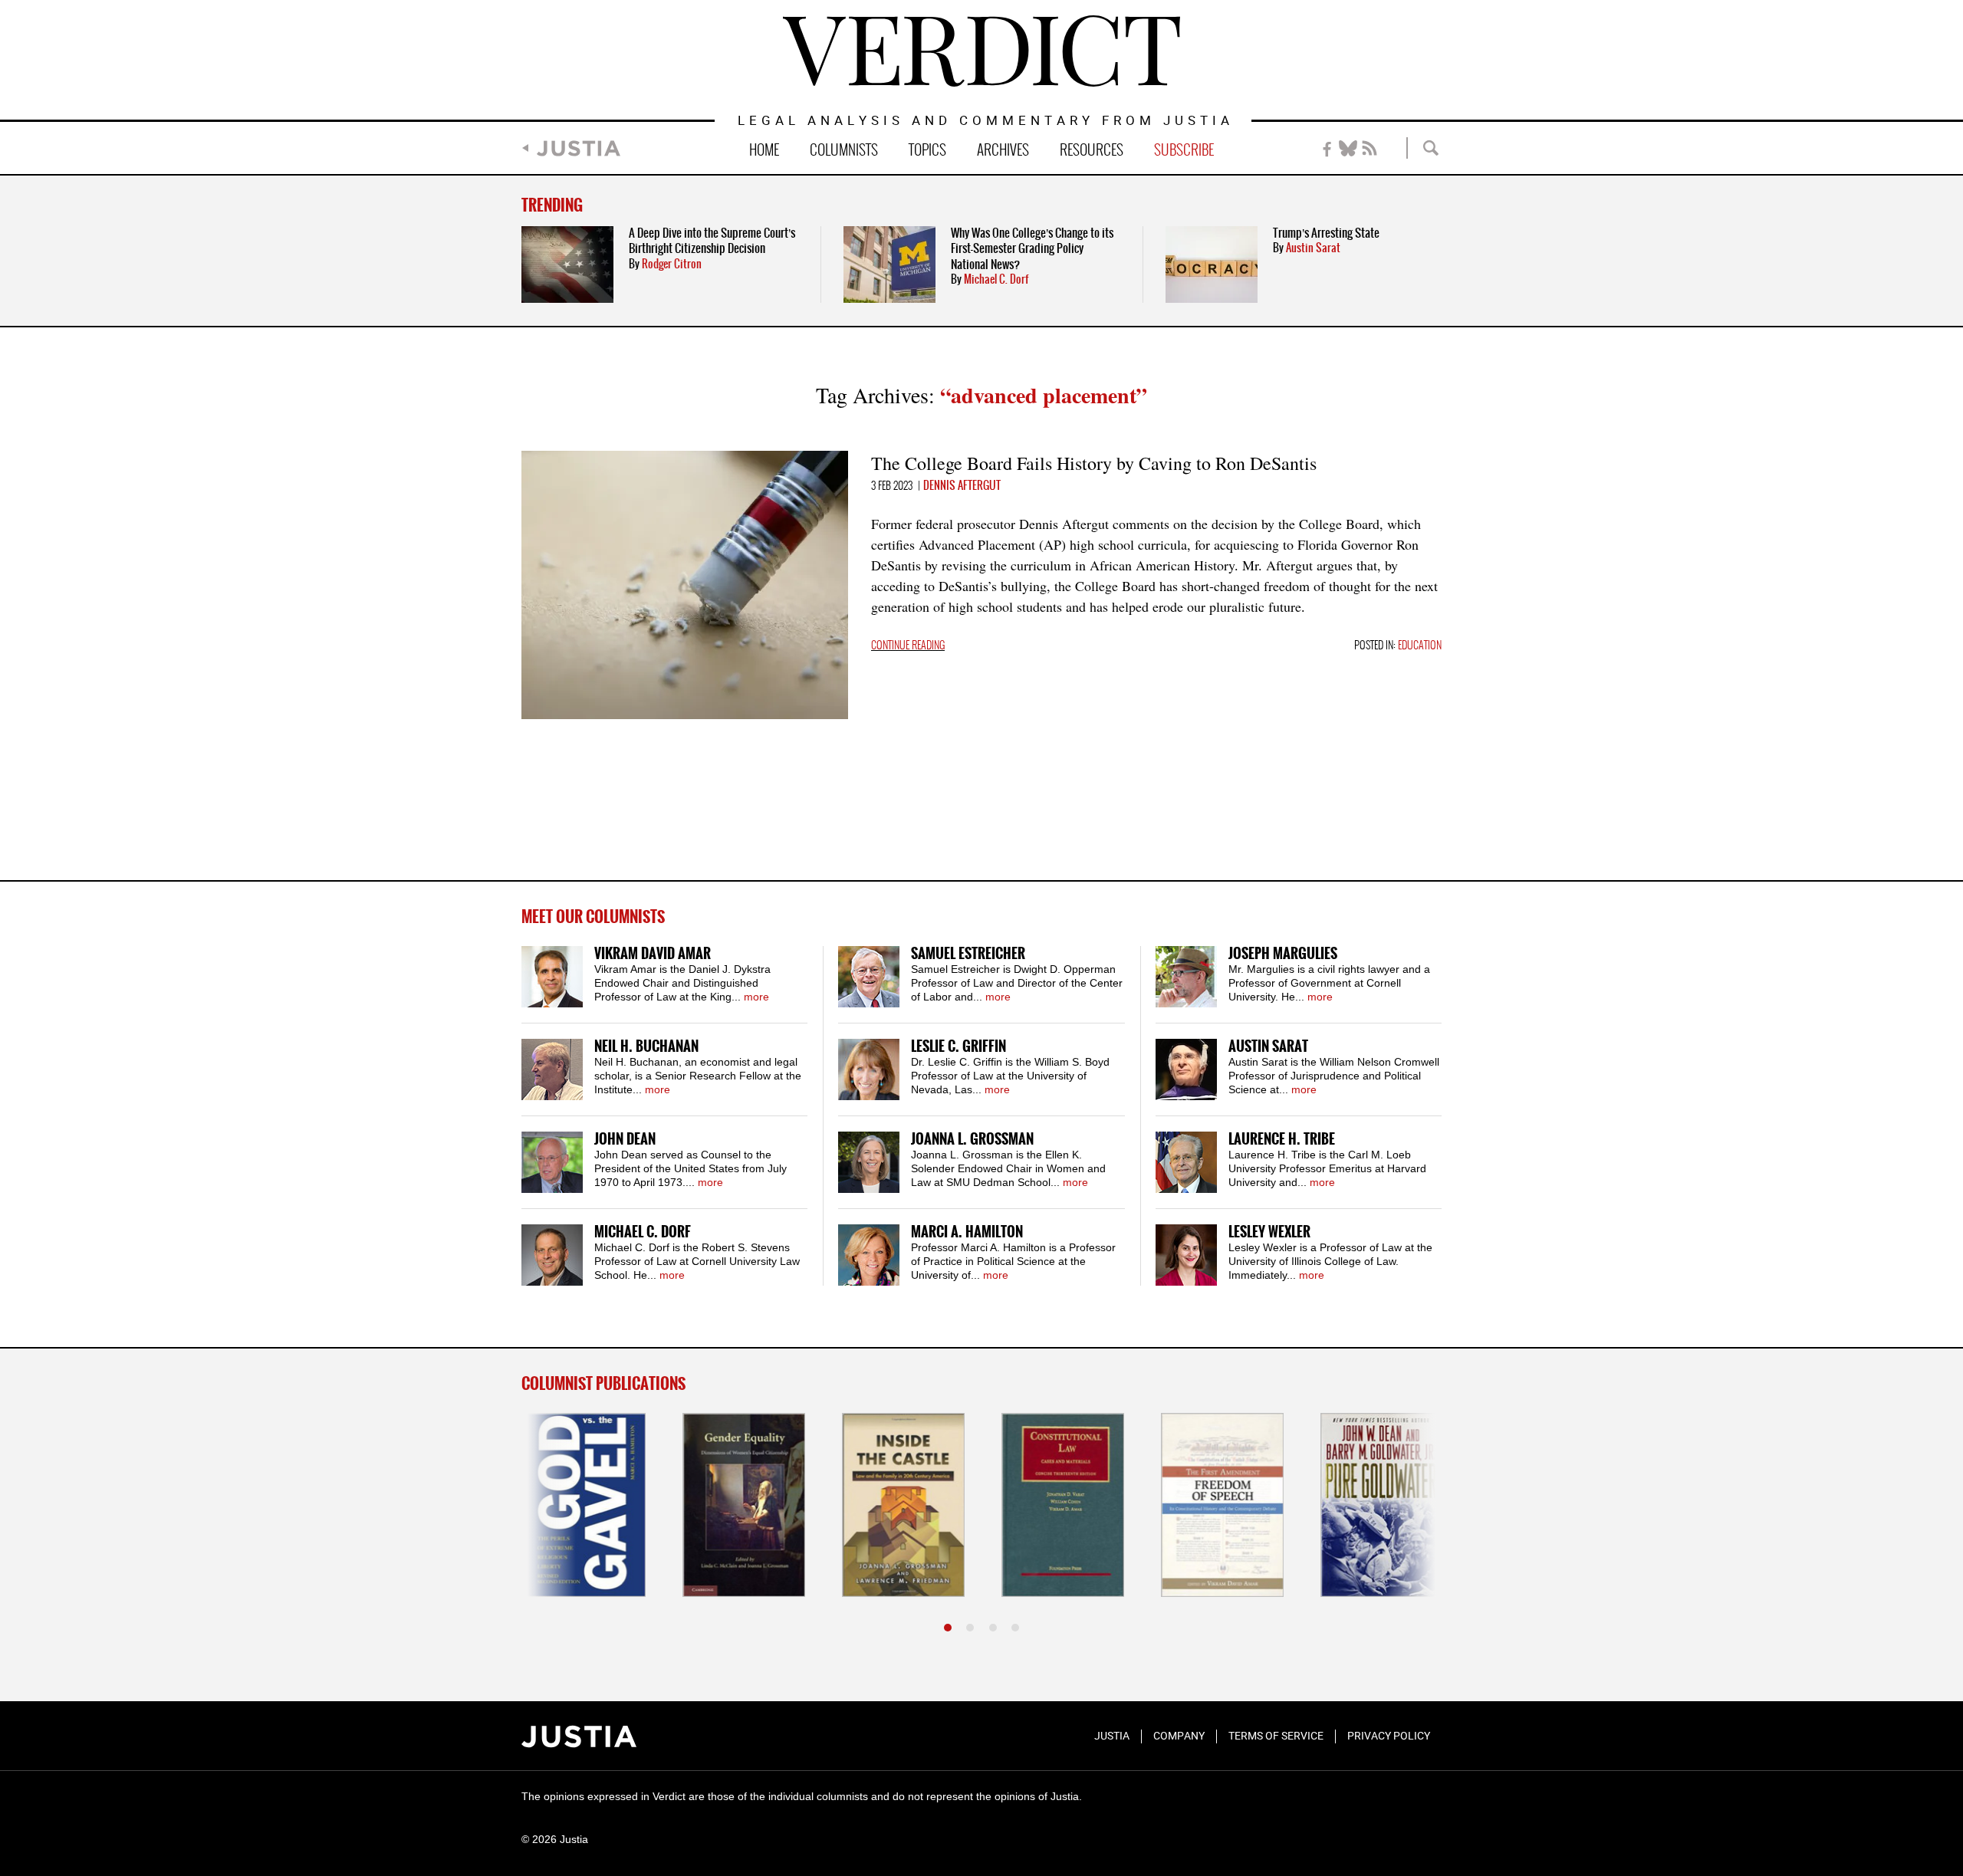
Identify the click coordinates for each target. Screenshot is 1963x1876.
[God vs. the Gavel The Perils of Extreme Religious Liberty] (583, 1505)
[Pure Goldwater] (1380, 1505)
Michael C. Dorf (996, 280)
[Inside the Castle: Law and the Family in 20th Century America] (902, 1505)
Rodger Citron (672, 264)
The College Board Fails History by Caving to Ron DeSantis (1094, 463)
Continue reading (908, 646)
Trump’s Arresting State (1326, 233)
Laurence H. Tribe (1282, 1140)
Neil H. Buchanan (646, 1047)
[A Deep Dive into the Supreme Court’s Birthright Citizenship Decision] (567, 264)
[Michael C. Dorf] (552, 1255)
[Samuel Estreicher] (869, 977)
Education (1420, 646)
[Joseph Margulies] (1186, 977)
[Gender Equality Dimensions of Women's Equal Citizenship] (742, 1505)
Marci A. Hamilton (967, 1232)
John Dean (625, 1140)
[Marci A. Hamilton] (869, 1255)
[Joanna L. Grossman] (869, 1162)
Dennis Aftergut (962, 486)
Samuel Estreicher (968, 954)
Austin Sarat (1313, 248)
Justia (579, 148)
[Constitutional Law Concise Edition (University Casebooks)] (1061, 1505)
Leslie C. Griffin (958, 1047)
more (756, 997)
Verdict (981, 51)
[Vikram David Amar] (552, 977)
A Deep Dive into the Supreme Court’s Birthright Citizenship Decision (712, 241)
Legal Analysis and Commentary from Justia (986, 122)
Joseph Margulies (1283, 954)
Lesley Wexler (1269, 1232)
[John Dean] (552, 1162)
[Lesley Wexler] (1186, 1255)
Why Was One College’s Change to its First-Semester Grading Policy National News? (1032, 249)
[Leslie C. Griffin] (869, 1069)
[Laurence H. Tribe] (1186, 1162)
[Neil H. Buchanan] (552, 1069)
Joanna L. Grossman (972, 1140)
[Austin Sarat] (1186, 1069)
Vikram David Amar (653, 954)
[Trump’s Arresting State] (1212, 264)
